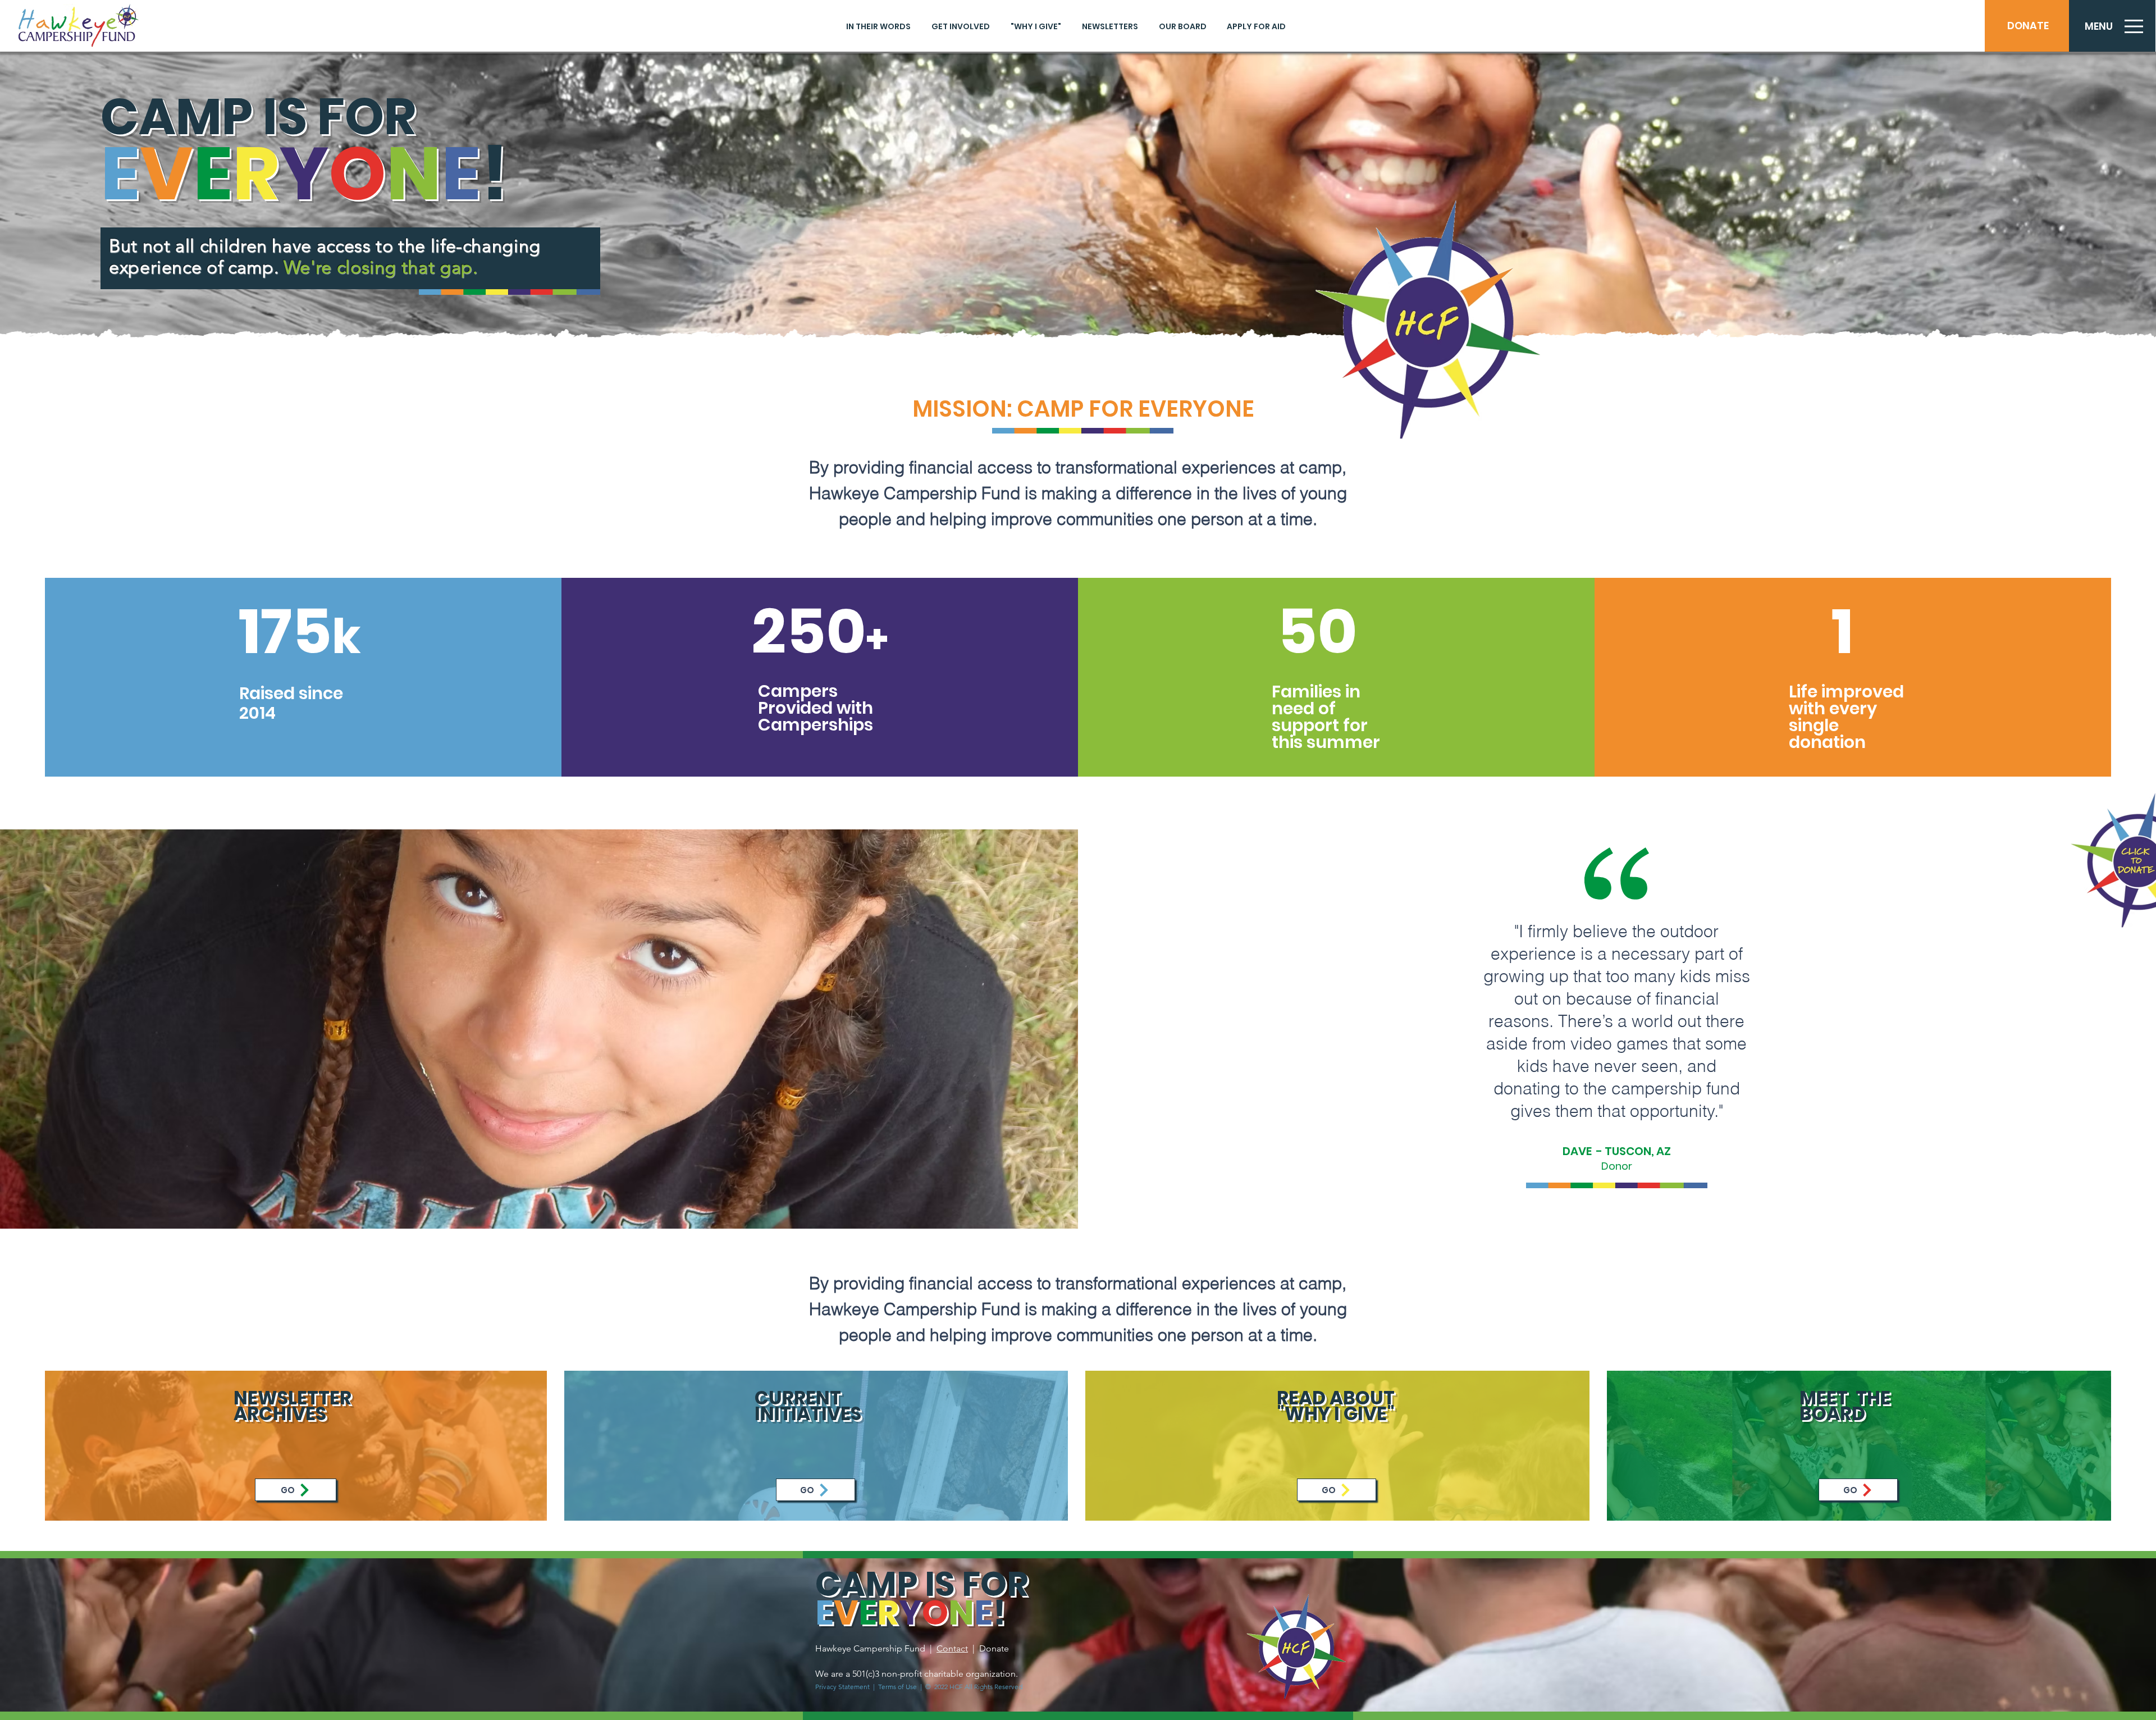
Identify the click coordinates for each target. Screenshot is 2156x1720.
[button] (2098, 26)
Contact (952, 1648)
